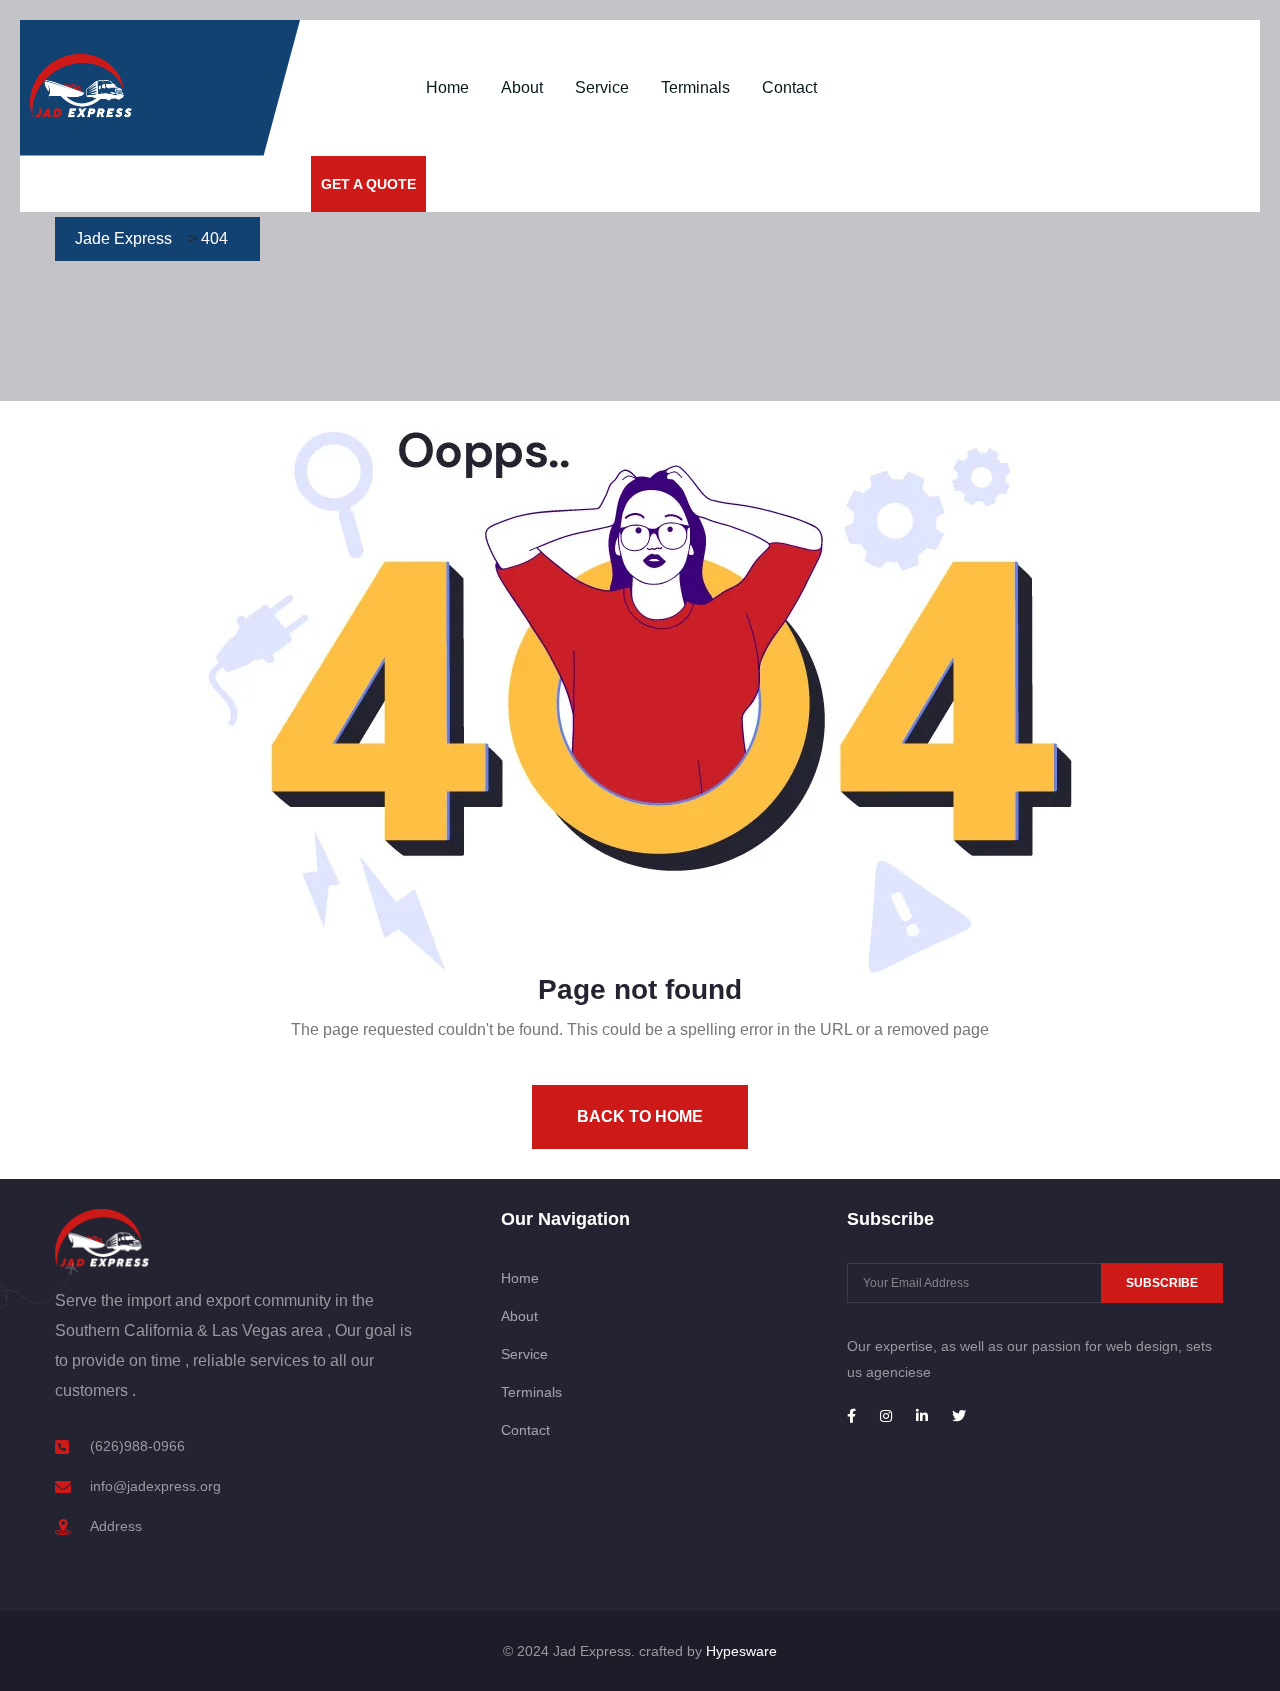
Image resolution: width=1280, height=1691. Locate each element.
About (522, 87)
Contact (789, 87)
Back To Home (640, 1116)
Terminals (695, 87)
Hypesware (741, 1651)
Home (447, 87)
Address (116, 1526)
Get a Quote (368, 184)
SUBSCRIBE (1162, 1283)
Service (602, 87)
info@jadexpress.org (155, 1486)
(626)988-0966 (137, 1446)
